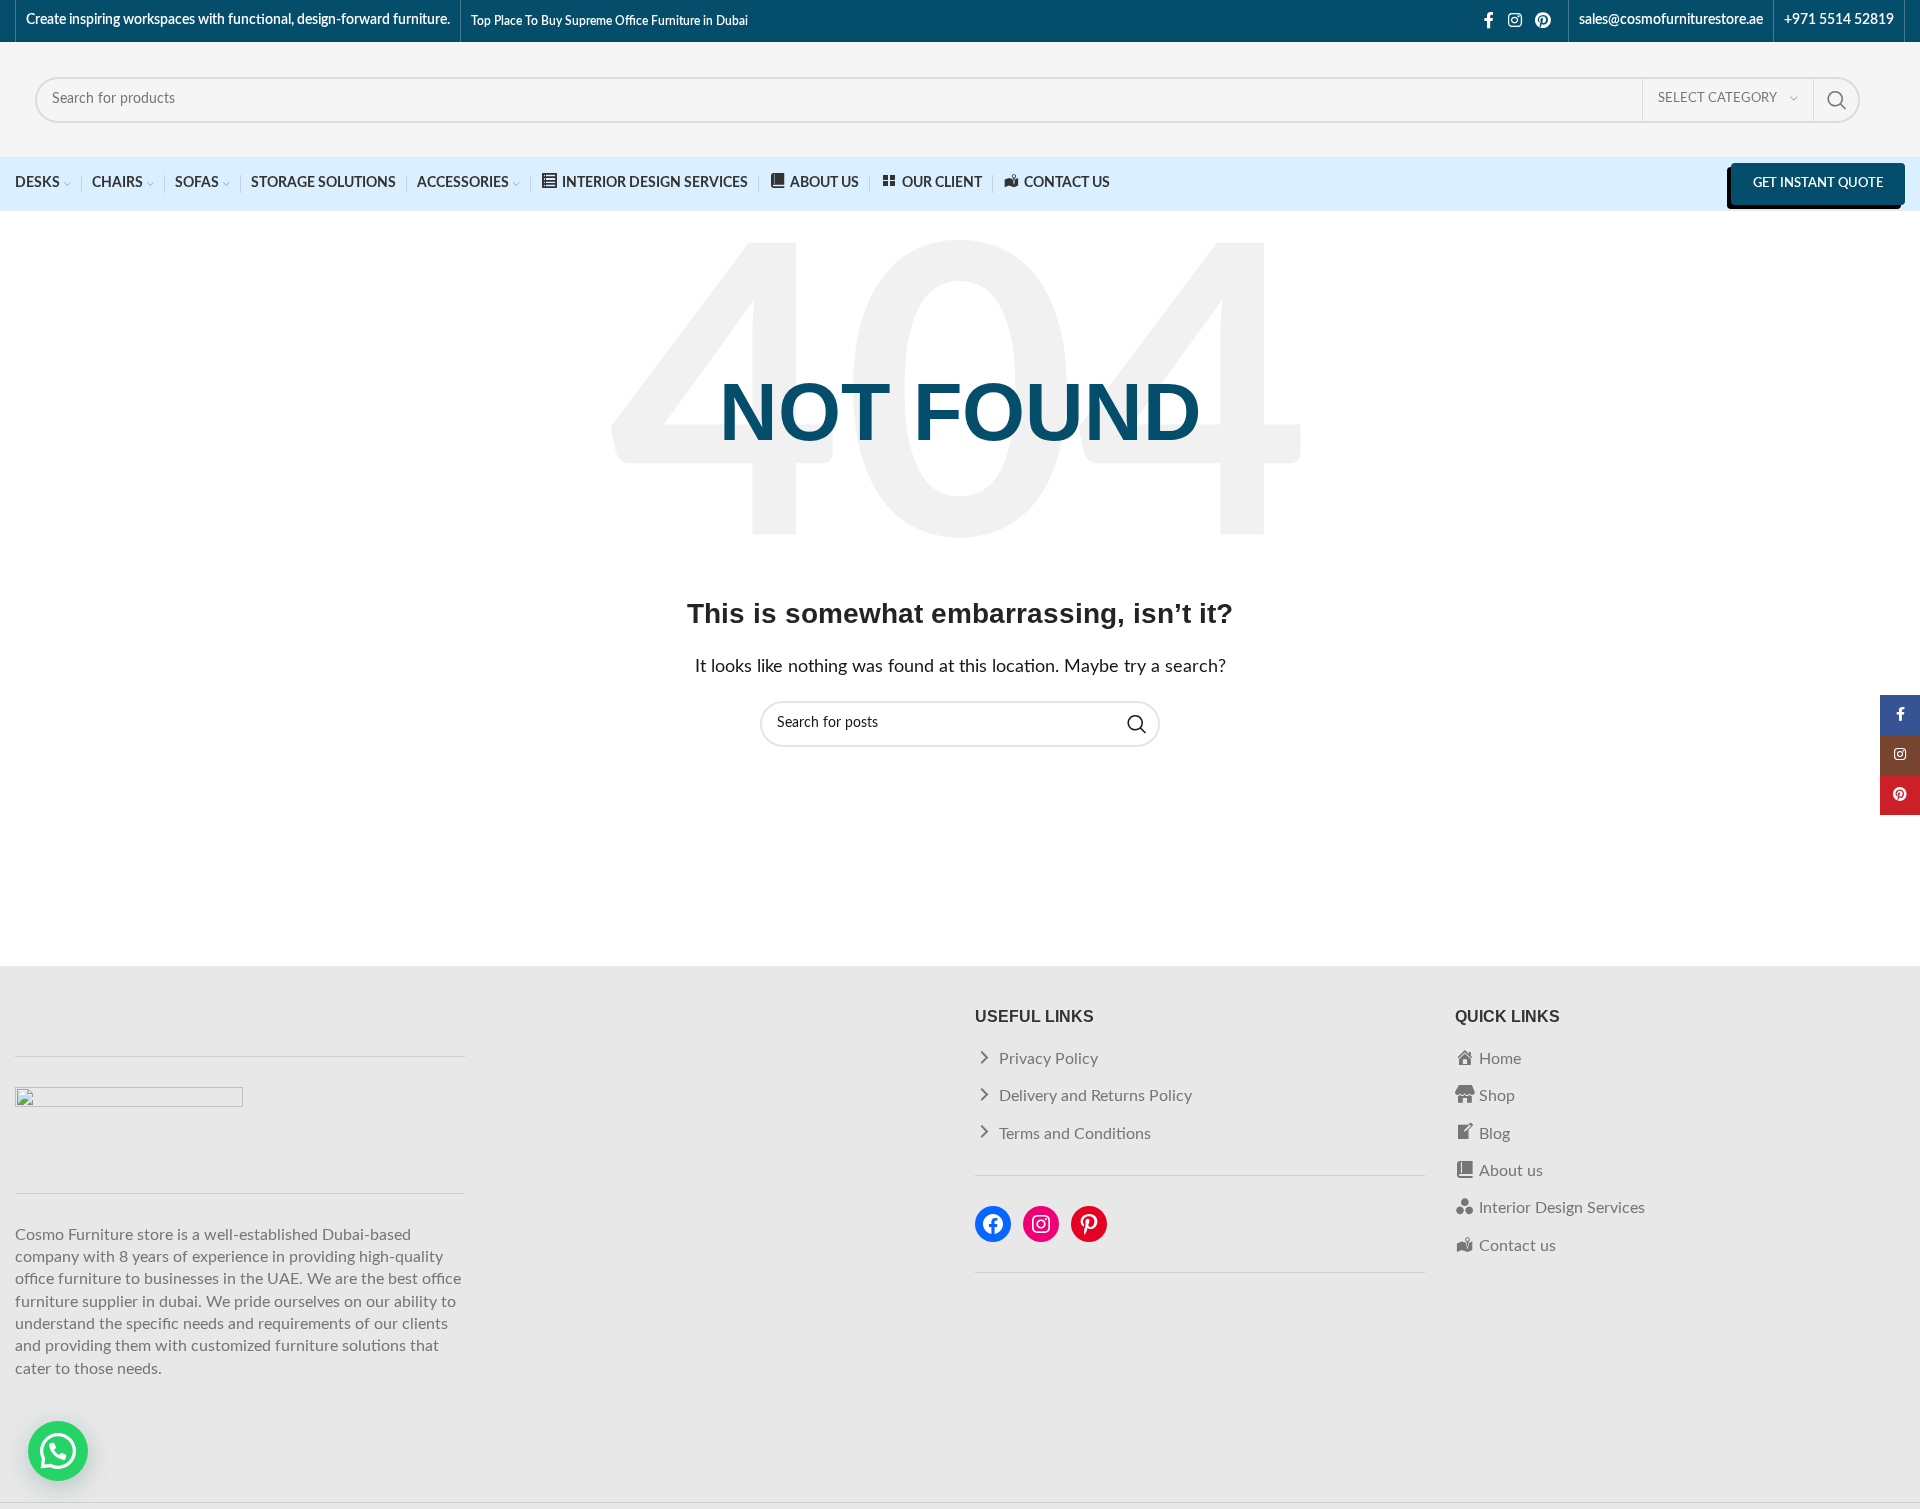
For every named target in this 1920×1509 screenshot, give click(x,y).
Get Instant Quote (1818, 183)
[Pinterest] (1089, 1224)
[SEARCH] (1837, 100)
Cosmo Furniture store (94, 1235)
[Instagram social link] (1514, 20)
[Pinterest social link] (1543, 20)
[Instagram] (1041, 1224)
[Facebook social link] (1489, 20)
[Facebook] (993, 1224)
